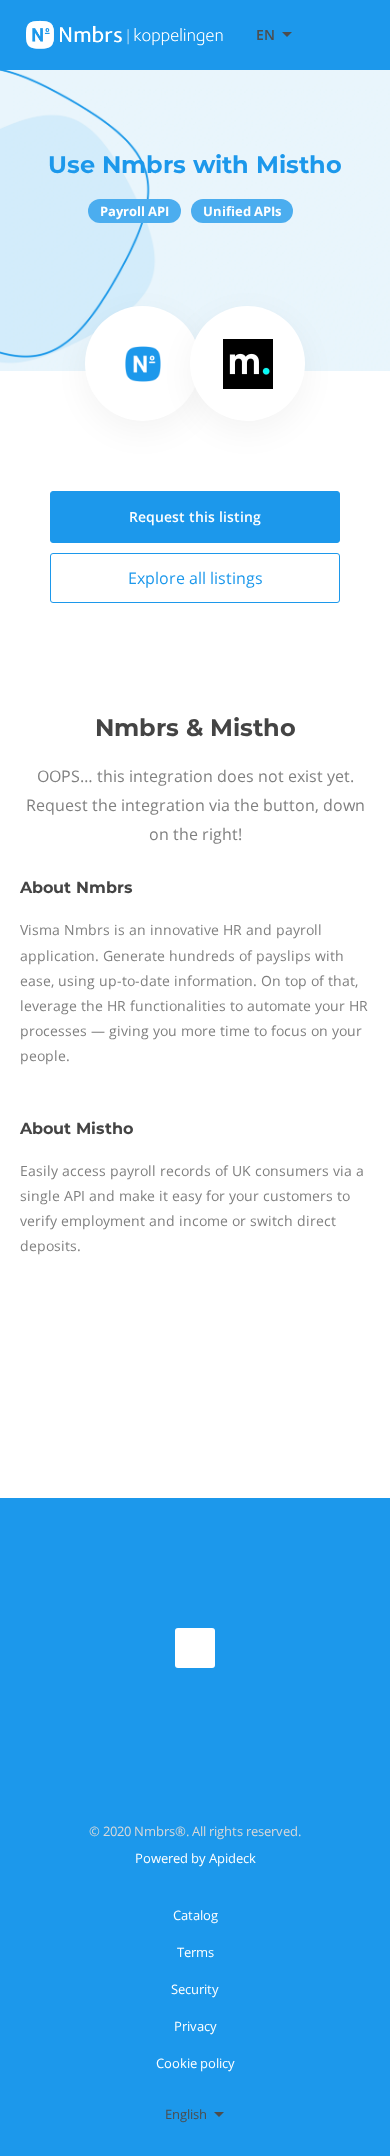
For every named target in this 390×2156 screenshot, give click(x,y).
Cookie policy (195, 2063)
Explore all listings (195, 578)
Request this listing (195, 516)
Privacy (195, 2026)
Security (195, 1989)
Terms (195, 1952)
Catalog (195, 1915)
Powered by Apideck (195, 1858)
